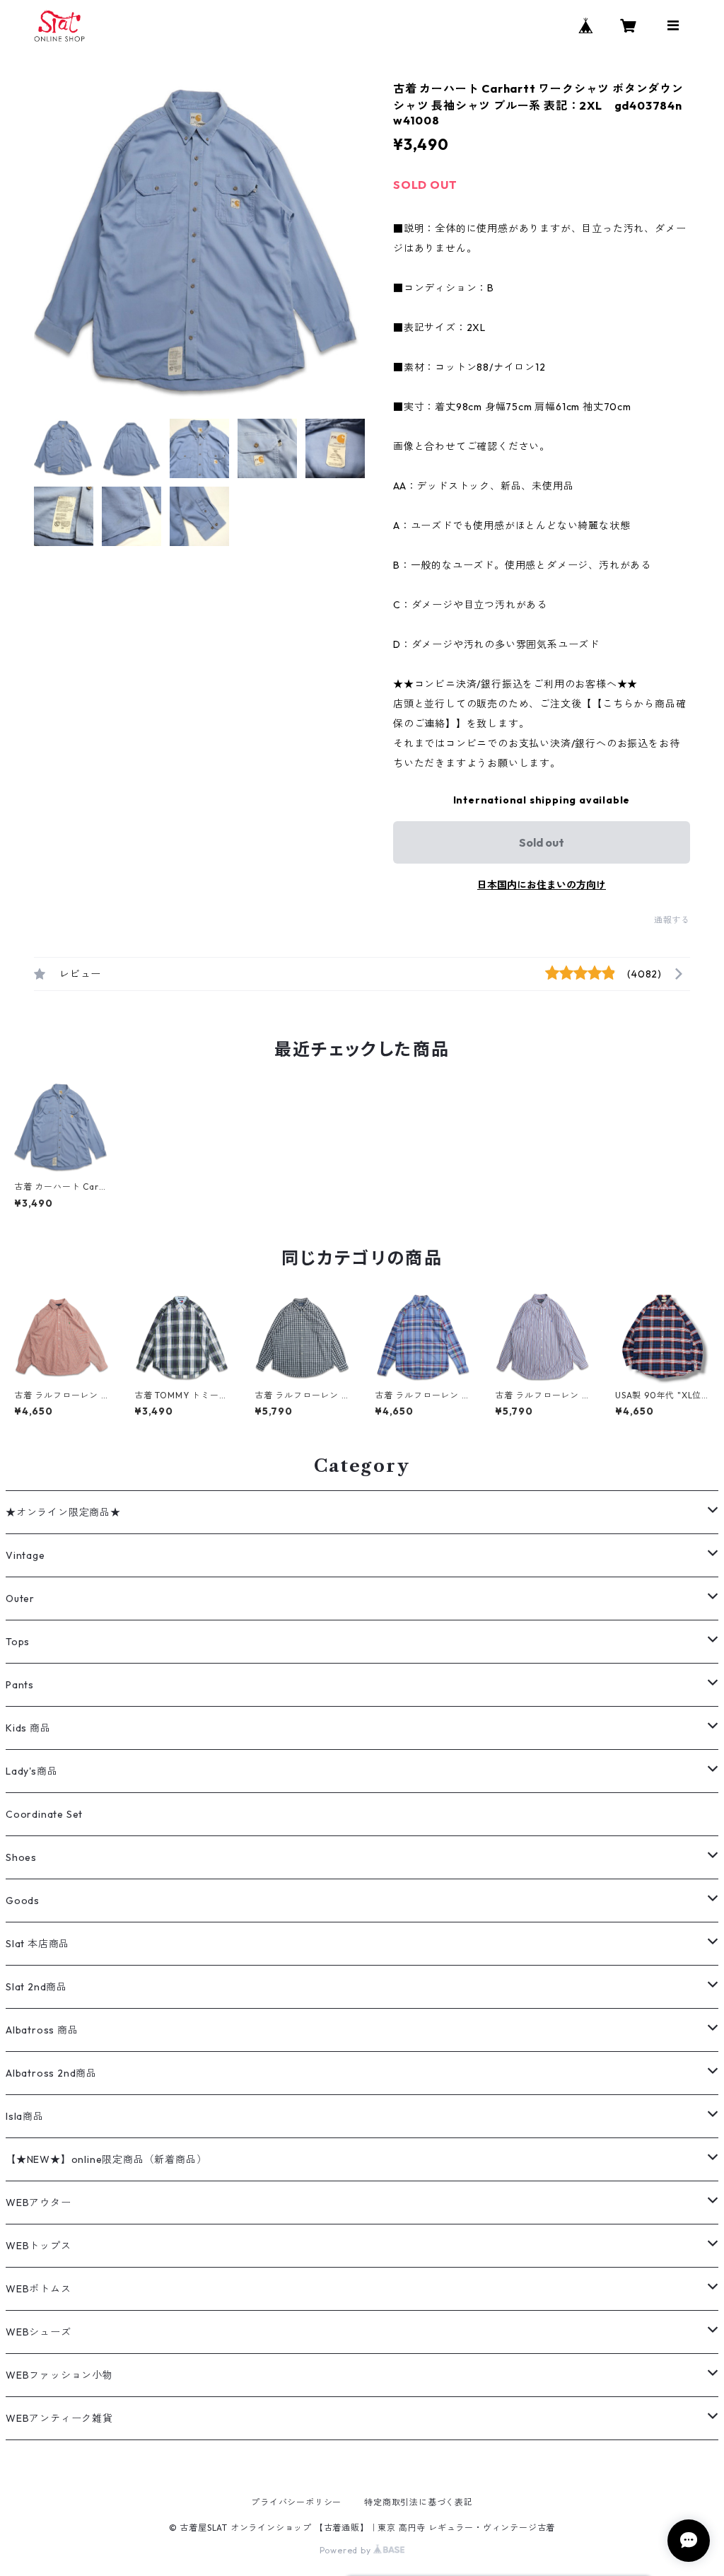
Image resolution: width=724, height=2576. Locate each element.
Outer (20, 1599)
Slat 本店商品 (37, 1944)
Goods (23, 1901)
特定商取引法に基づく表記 (419, 2502)
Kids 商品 (28, 1728)
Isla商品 (25, 2116)
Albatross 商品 (42, 2030)
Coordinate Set (44, 1814)
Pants (20, 1685)
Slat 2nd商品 (36, 1987)
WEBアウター (39, 2203)
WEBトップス (39, 2246)
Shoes (21, 1857)
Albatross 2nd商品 (51, 2073)
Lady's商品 (31, 1771)
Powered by (347, 2550)
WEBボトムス (39, 2289)
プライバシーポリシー (296, 2502)
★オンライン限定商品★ (63, 1512)
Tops (18, 1642)
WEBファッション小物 (59, 2375)
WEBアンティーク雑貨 (59, 2418)
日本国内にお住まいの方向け (542, 885)
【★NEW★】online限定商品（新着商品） (106, 2159)
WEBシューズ (39, 2332)
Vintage (25, 1555)
